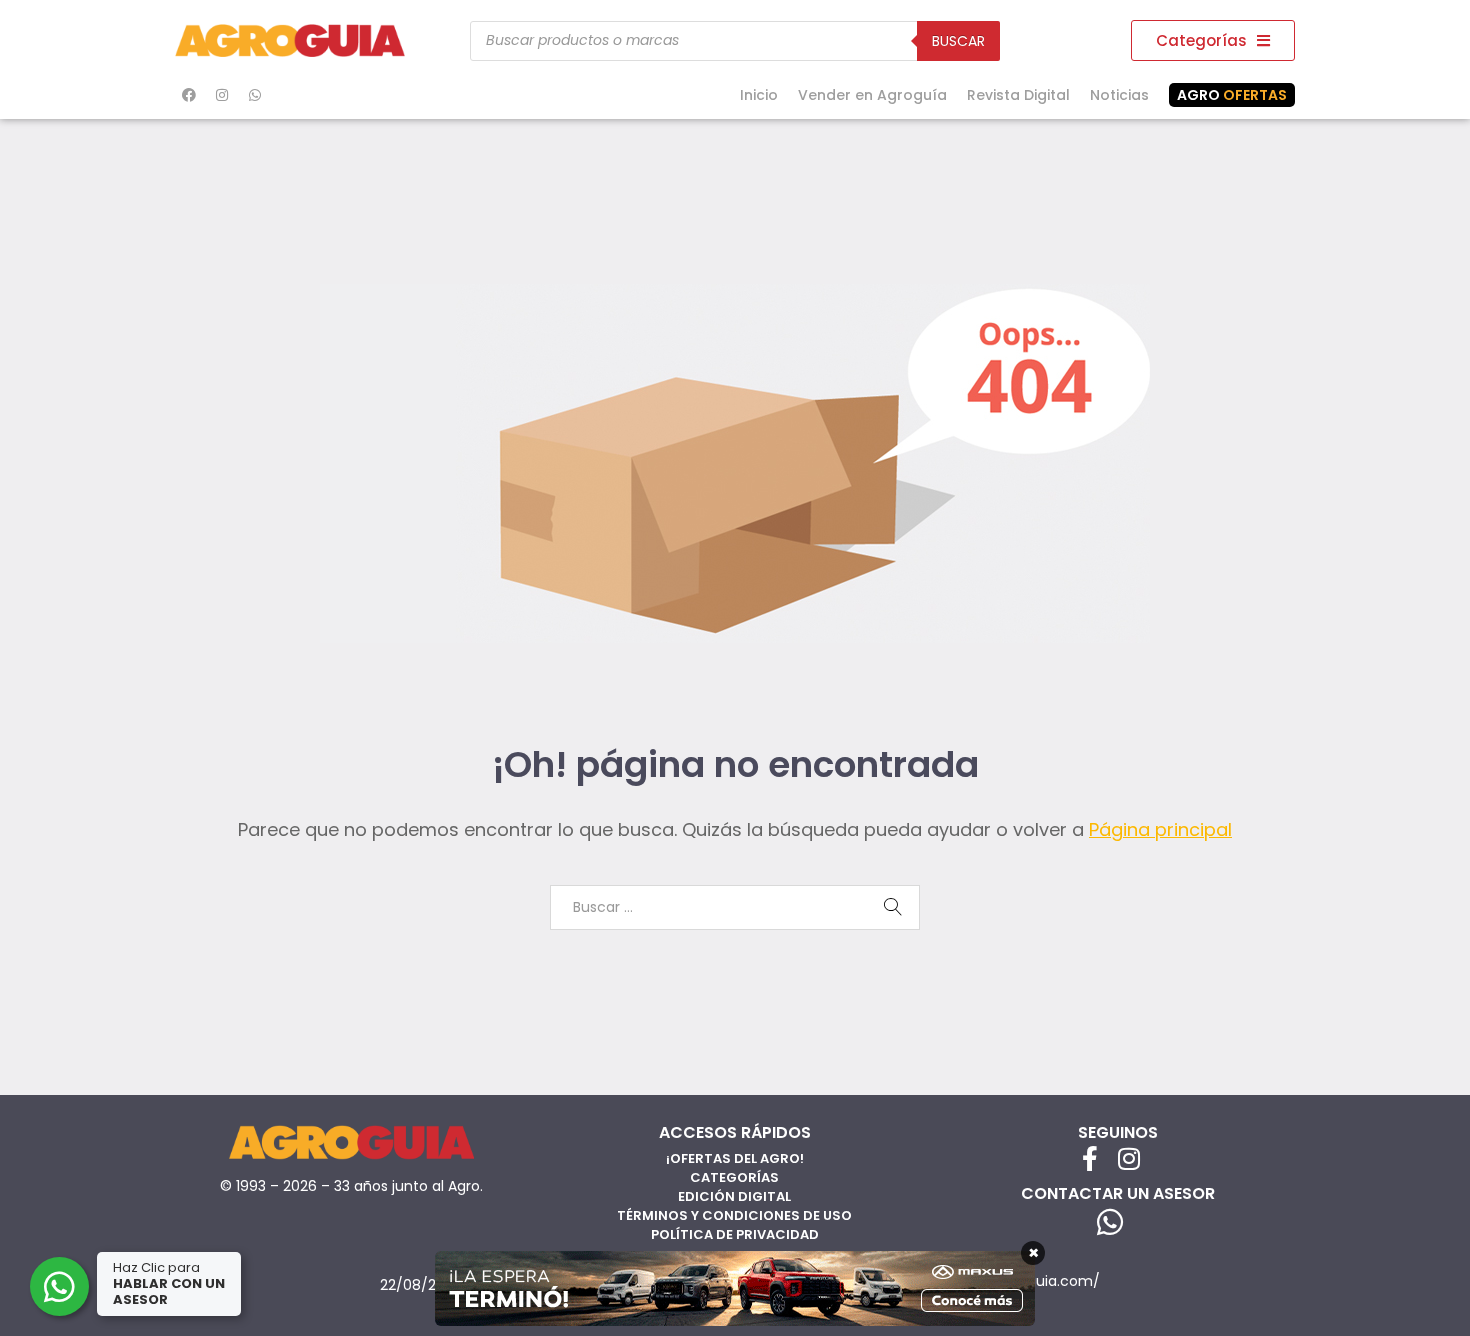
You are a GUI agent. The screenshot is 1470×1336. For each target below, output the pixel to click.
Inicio (759, 95)
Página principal (1160, 829)
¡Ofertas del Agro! (735, 1158)
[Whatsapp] (255, 95)
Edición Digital (734, 1196)
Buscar (958, 41)
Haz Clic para (169, 1283)
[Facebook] (189, 95)
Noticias (1119, 95)
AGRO (1232, 95)
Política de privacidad (735, 1234)
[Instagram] (222, 95)
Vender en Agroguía (872, 95)
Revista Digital (1018, 95)
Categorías (734, 1177)
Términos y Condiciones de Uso (734, 1215)
